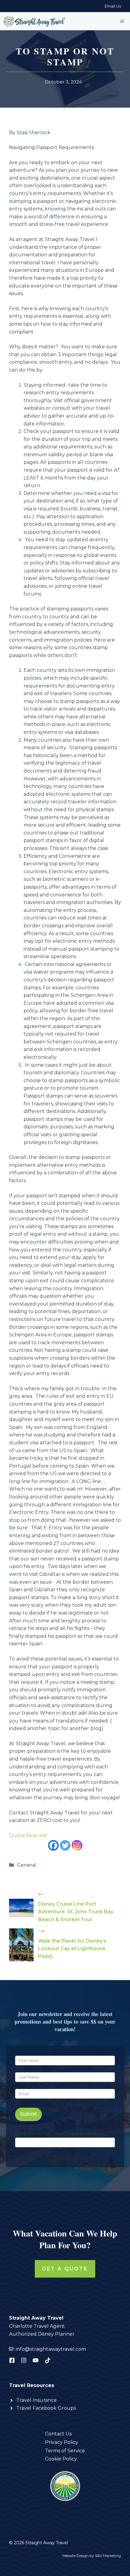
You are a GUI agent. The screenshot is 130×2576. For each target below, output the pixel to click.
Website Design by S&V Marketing (91, 2556)
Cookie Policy (61, 2459)
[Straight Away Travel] (35, 21)
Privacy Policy (62, 2442)
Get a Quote (65, 2269)
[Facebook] (53, 1845)
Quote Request (28, 1835)
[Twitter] (65, 1845)
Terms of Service (65, 2451)
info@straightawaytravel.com (51, 2349)
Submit (28, 2114)
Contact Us (58, 2434)
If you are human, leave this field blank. (57, 2134)
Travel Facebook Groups (46, 2408)
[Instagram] (77, 1845)
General (27, 1865)
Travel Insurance (37, 2400)
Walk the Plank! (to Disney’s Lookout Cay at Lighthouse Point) (72, 1949)
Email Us (113, 6)
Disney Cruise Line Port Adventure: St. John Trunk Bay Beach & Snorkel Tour (76, 1912)
